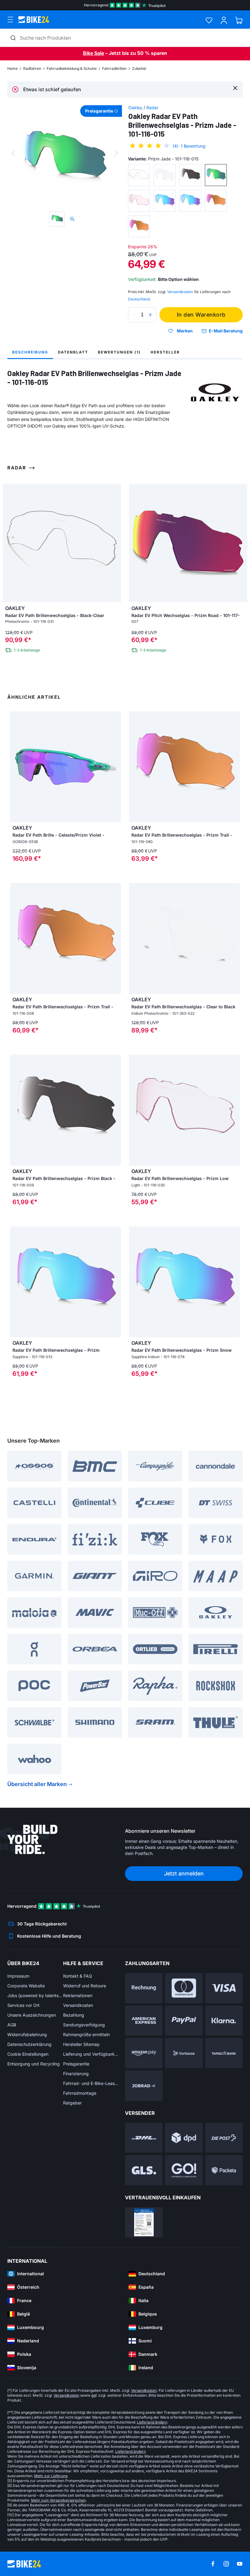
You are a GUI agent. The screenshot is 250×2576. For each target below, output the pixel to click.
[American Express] (144, 2021)
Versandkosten (78, 2005)
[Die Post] (224, 2138)
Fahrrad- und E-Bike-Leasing (91, 2083)
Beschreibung (30, 352)
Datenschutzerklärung (29, 2044)
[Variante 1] (139, 175)
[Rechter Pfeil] (115, 767)
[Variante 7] (190, 201)
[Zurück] (13, 153)
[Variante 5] (139, 201)
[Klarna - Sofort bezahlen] (224, 2021)
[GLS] (144, 2170)
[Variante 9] (139, 226)
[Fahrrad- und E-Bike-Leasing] (144, 2086)
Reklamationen (78, 1995)
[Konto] (224, 20)
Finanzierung (76, 2074)
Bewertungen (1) (119, 352)
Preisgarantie (76, 2064)
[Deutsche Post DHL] (144, 2138)
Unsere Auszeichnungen (32, 2015)
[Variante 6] (165, 201)
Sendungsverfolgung (84, 2025)
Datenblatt (73, 352)
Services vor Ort (23, 2005)
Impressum (18, 1976)
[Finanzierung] (224, 2053)
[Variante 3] (190, 175)
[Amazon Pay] (144, 2053)
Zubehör (139, 68)
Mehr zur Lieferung (51, 2476)
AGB (12, 2025)
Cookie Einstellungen (28, 2054)
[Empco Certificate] (144, 2222)
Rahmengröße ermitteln (86, 2034)
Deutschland (139, 299)
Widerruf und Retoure (85, 1986)
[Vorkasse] (184, 2053)
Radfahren (32, 68)
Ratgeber (72, 2103)
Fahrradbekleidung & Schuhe (72, 68)
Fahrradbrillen (114, 68)
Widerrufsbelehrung (27, 2034)
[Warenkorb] (239, 20)
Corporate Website (26, 1986)
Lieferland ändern (152, 2422)
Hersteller (165, 352)
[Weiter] (116, 153)
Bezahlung (74, 2015)
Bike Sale (93, 53)
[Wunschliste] (209, 20)
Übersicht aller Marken (37, 1784)
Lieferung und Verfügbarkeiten (91, 2054)
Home (12, 68)
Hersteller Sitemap (81, 2044)
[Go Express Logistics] (184, 2170)
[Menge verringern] (134, 315)
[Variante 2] (165, 175)
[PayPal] (184, 2021)
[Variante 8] (216, 201)
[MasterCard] (184, 1988)
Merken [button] (185, 331)
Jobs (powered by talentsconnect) (35, 1995)
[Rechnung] (144, 1988)
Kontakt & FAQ (78, 1976)
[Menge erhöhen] (150, 315)
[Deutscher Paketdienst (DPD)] (184, 2138)
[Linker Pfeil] (16, 767)
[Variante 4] (216, 175)
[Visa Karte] (224, 1988)
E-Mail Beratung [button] (226, 331)
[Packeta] (224, 2170)
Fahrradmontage (80, 2093)
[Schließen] (235, 88)
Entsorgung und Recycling (34, 2064)
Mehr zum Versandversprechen (58, 2500)
